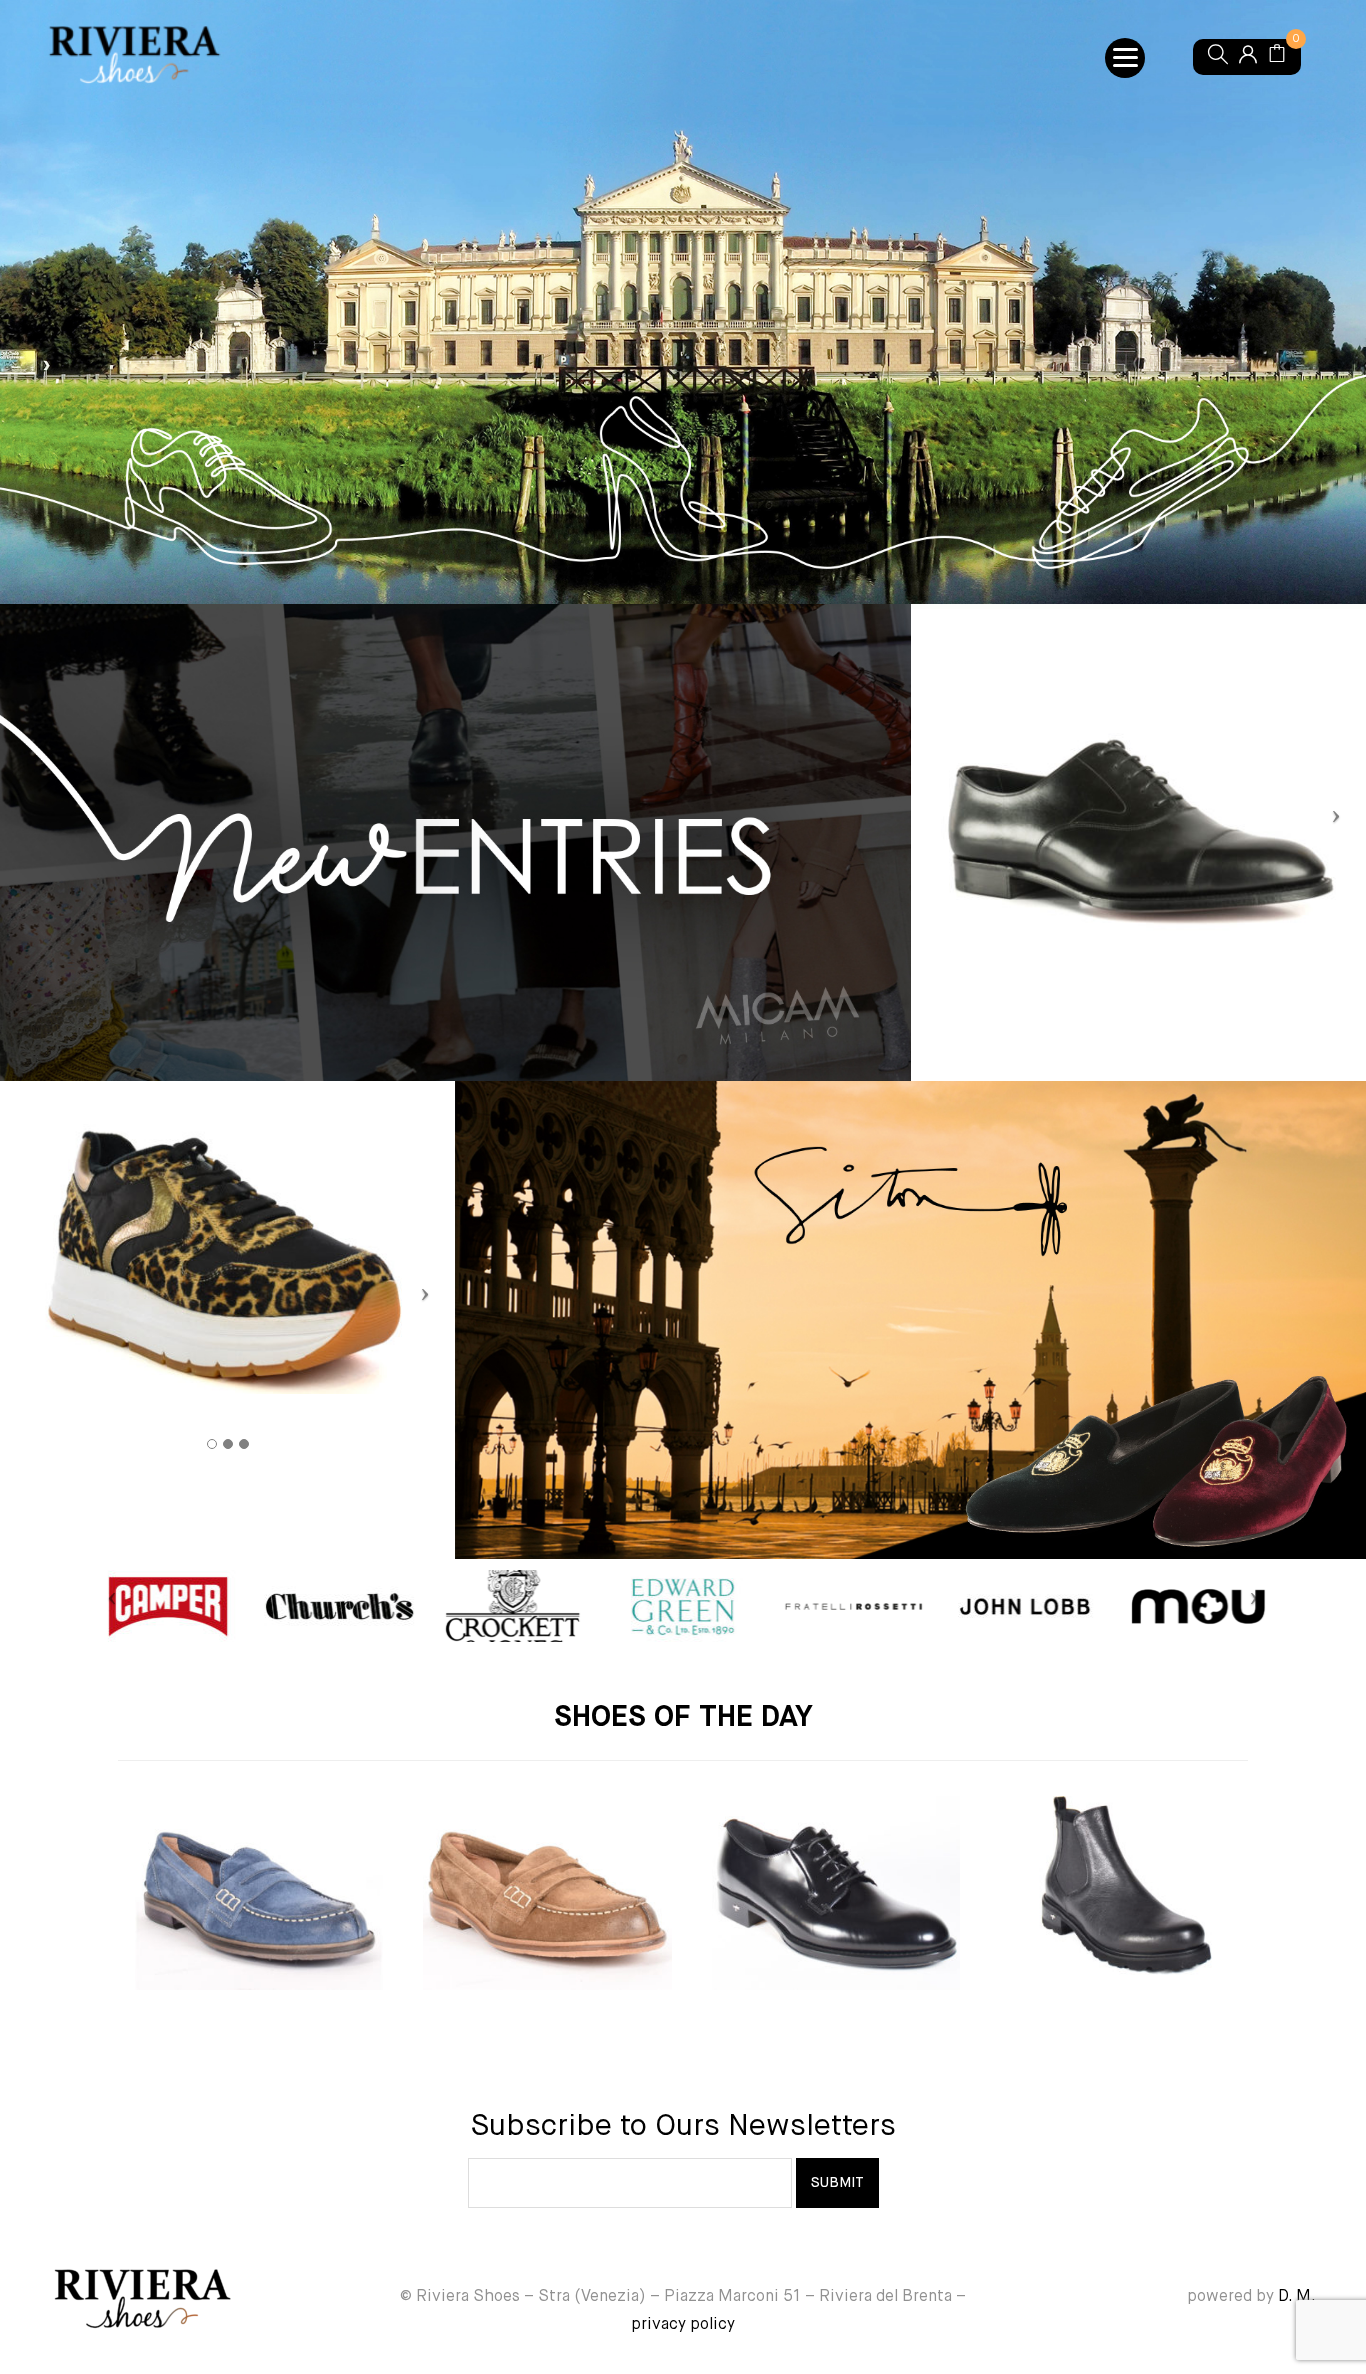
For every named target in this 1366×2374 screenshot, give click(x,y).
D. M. (1297, 2297)
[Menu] (1125, 58)
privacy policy (683, 2325)
